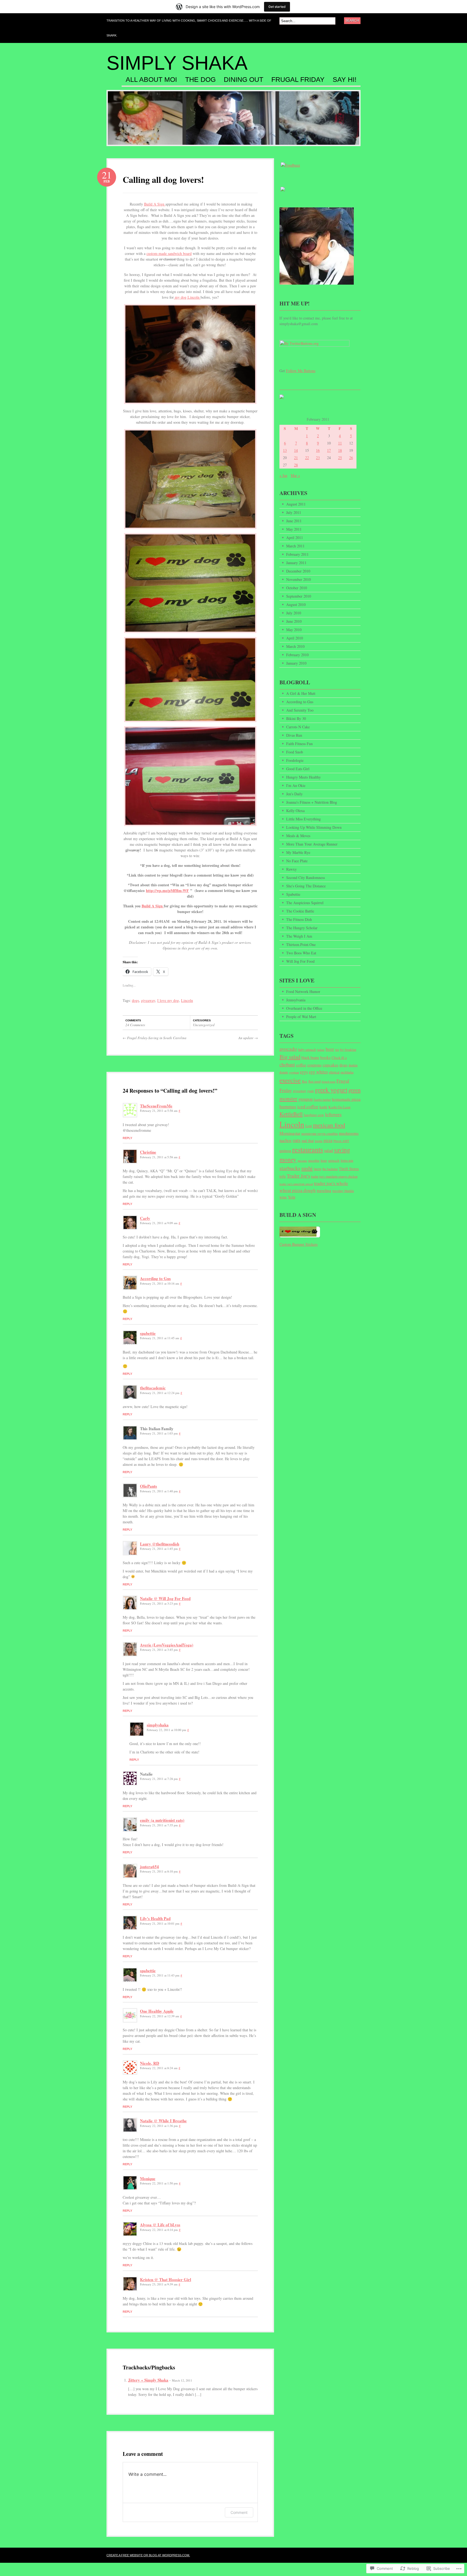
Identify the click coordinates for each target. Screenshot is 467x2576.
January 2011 (296, 563)
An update (248, 1038)
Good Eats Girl (298, 769)
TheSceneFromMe (156, 1106)
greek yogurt (331, 1090)
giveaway (148, 1000)
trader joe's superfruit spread (296, 1184)
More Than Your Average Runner (312, 844)
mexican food (329, 1125)
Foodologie (295, 760)
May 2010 (294, 630)
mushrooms (349, 1133)
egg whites (318, 1072)
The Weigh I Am (299, 936)
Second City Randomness (306, 878)
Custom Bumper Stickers (298, 1244)
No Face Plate (297, 861)
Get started (277, 7)
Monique (148, 2178)
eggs (304, 1072)
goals (311, 1091)
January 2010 (296, 663)
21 (296, 458)
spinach (334, 1160)
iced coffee (308, 1106)
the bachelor (330, 1169)
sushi (307, 1168)
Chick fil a (339, 1058)
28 (296, 465)
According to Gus (155, 1278)
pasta (319, 1141)
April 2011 (295, 538)
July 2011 (294, 512)
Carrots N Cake (298, 727)
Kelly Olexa (295, 811)
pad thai (308, 1141)
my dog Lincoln (187, 297)
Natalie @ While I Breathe (163, 2121)
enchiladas (347, 1072)
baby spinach (307, 1050)
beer (330, 1049)
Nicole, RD (150, 2063)
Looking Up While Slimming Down (314, 827)
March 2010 (295, 646)
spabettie (148, 1333)
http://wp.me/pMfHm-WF (167, 890)
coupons (314, 1065)
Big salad (290, 1057)
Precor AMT (341, 1141)
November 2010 (298, 579)
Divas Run (294, 735)
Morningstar (290, 1133)
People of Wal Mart (301, 1017)
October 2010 (297, 588)
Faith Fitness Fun (299, 744)
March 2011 (295, 546)
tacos (318, 1169)
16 (318, 450)
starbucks (290, 1168)
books (325, 1057)
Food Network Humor (303, 991)
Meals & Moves (298, 836)
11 (340, 443)
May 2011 (294, 529)
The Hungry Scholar (302, 928)
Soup (324, 1161)
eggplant (294, 1072)
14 (296, 450)
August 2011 (296, 504)
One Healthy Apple (157, 2011)
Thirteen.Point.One (301, 944)
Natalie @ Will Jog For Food (165, 1598)
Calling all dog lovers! (163, 179)
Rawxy (291, 869)
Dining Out (243, 80)
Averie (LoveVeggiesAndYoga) (167, 1645)
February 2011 (297, 554)
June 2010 (294, 621)
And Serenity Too (300, 710)
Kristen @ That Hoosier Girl (166, 2279)
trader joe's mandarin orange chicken (334, 1176)
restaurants (308, 1149)
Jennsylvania (296, 1000)
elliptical (334, 1072)
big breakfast (348, 1050)
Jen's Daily (294, 794)
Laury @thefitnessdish (160, 1544)
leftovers (333, 1114)
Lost (309, 1126)
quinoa (285, 1150)
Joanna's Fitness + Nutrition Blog (312, 802)
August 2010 (296, 605)
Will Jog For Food (300, 961)
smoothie (314, 1161)
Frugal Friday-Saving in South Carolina (155, 1038)
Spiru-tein (347, 1160)
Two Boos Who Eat (301, 953)
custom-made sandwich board (169, 253)
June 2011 (294, 521)
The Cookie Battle (300, 911)
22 (307, 458)
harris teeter (322, 1099)
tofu (283, 1176)
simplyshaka (158, 1725)
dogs (135, 1000)
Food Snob (295, 752)
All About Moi (151, 80)
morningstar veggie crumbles (320, 1134)
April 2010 (295, 638)
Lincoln (187, 1000)
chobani (287, 1065)
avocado (288, 1049)
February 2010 (297, 655)
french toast (328, 1082)
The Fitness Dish (299, 919)
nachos (286, 1140)
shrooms (302, 1161)
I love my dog (168, 1000)
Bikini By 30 (296, 718)
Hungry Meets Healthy (303, 777)
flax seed (314, 1081)
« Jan (283, 475)
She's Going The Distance (306, 886)
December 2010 (298, 571)
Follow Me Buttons (301, 371)
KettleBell (291, 1114)
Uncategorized (204, 1025)
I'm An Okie (296, 785)
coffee (301, 1065)
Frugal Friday (298, 80)
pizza (328, 1140)
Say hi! (345, 80)
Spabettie (293, 894)
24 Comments (135, 1025)
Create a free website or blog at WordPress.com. (148, 2555)
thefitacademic (153, 1388)
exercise (290, 1080)
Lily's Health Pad (155, 1918)
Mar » (295, 475)
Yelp (292, 1197)
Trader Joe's (298, 1176)
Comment (239, 2512)
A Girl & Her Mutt (301, 693)
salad (328, 1150)
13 (285, 450)
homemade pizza (346, 1099)
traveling (324, 1190)
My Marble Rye (298, 852)
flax (305, 1081)
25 (340, 458)
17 (329, 450)
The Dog (200, 80)
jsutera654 (149, 1867)
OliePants (149, 1486)
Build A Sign (155, 204)
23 (318, 458)
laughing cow (314, 1115)
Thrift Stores (349, 1169)
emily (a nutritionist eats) (162, 1820)
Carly (145, 1218)
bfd (337, 1050)
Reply (127, 1138)
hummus (288, 1106)
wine (283, 1197)
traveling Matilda (343, 1191)
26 (351, 458)
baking (321, 1050)
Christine (148, 1152)
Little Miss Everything (303, 819)
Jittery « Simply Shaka (148, 2380)
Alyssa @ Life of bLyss (160, 2225)
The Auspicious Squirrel (305, 903)
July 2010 (294, 613)
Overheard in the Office (304, 1008)
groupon (306, 1099)
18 (340, 450)
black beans (310, 1057)
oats (297, 1140)
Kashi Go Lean (339, 1107)
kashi (323, 1107)
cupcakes (331, 1065)
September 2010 (299, 596)
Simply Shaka (177, 63)
